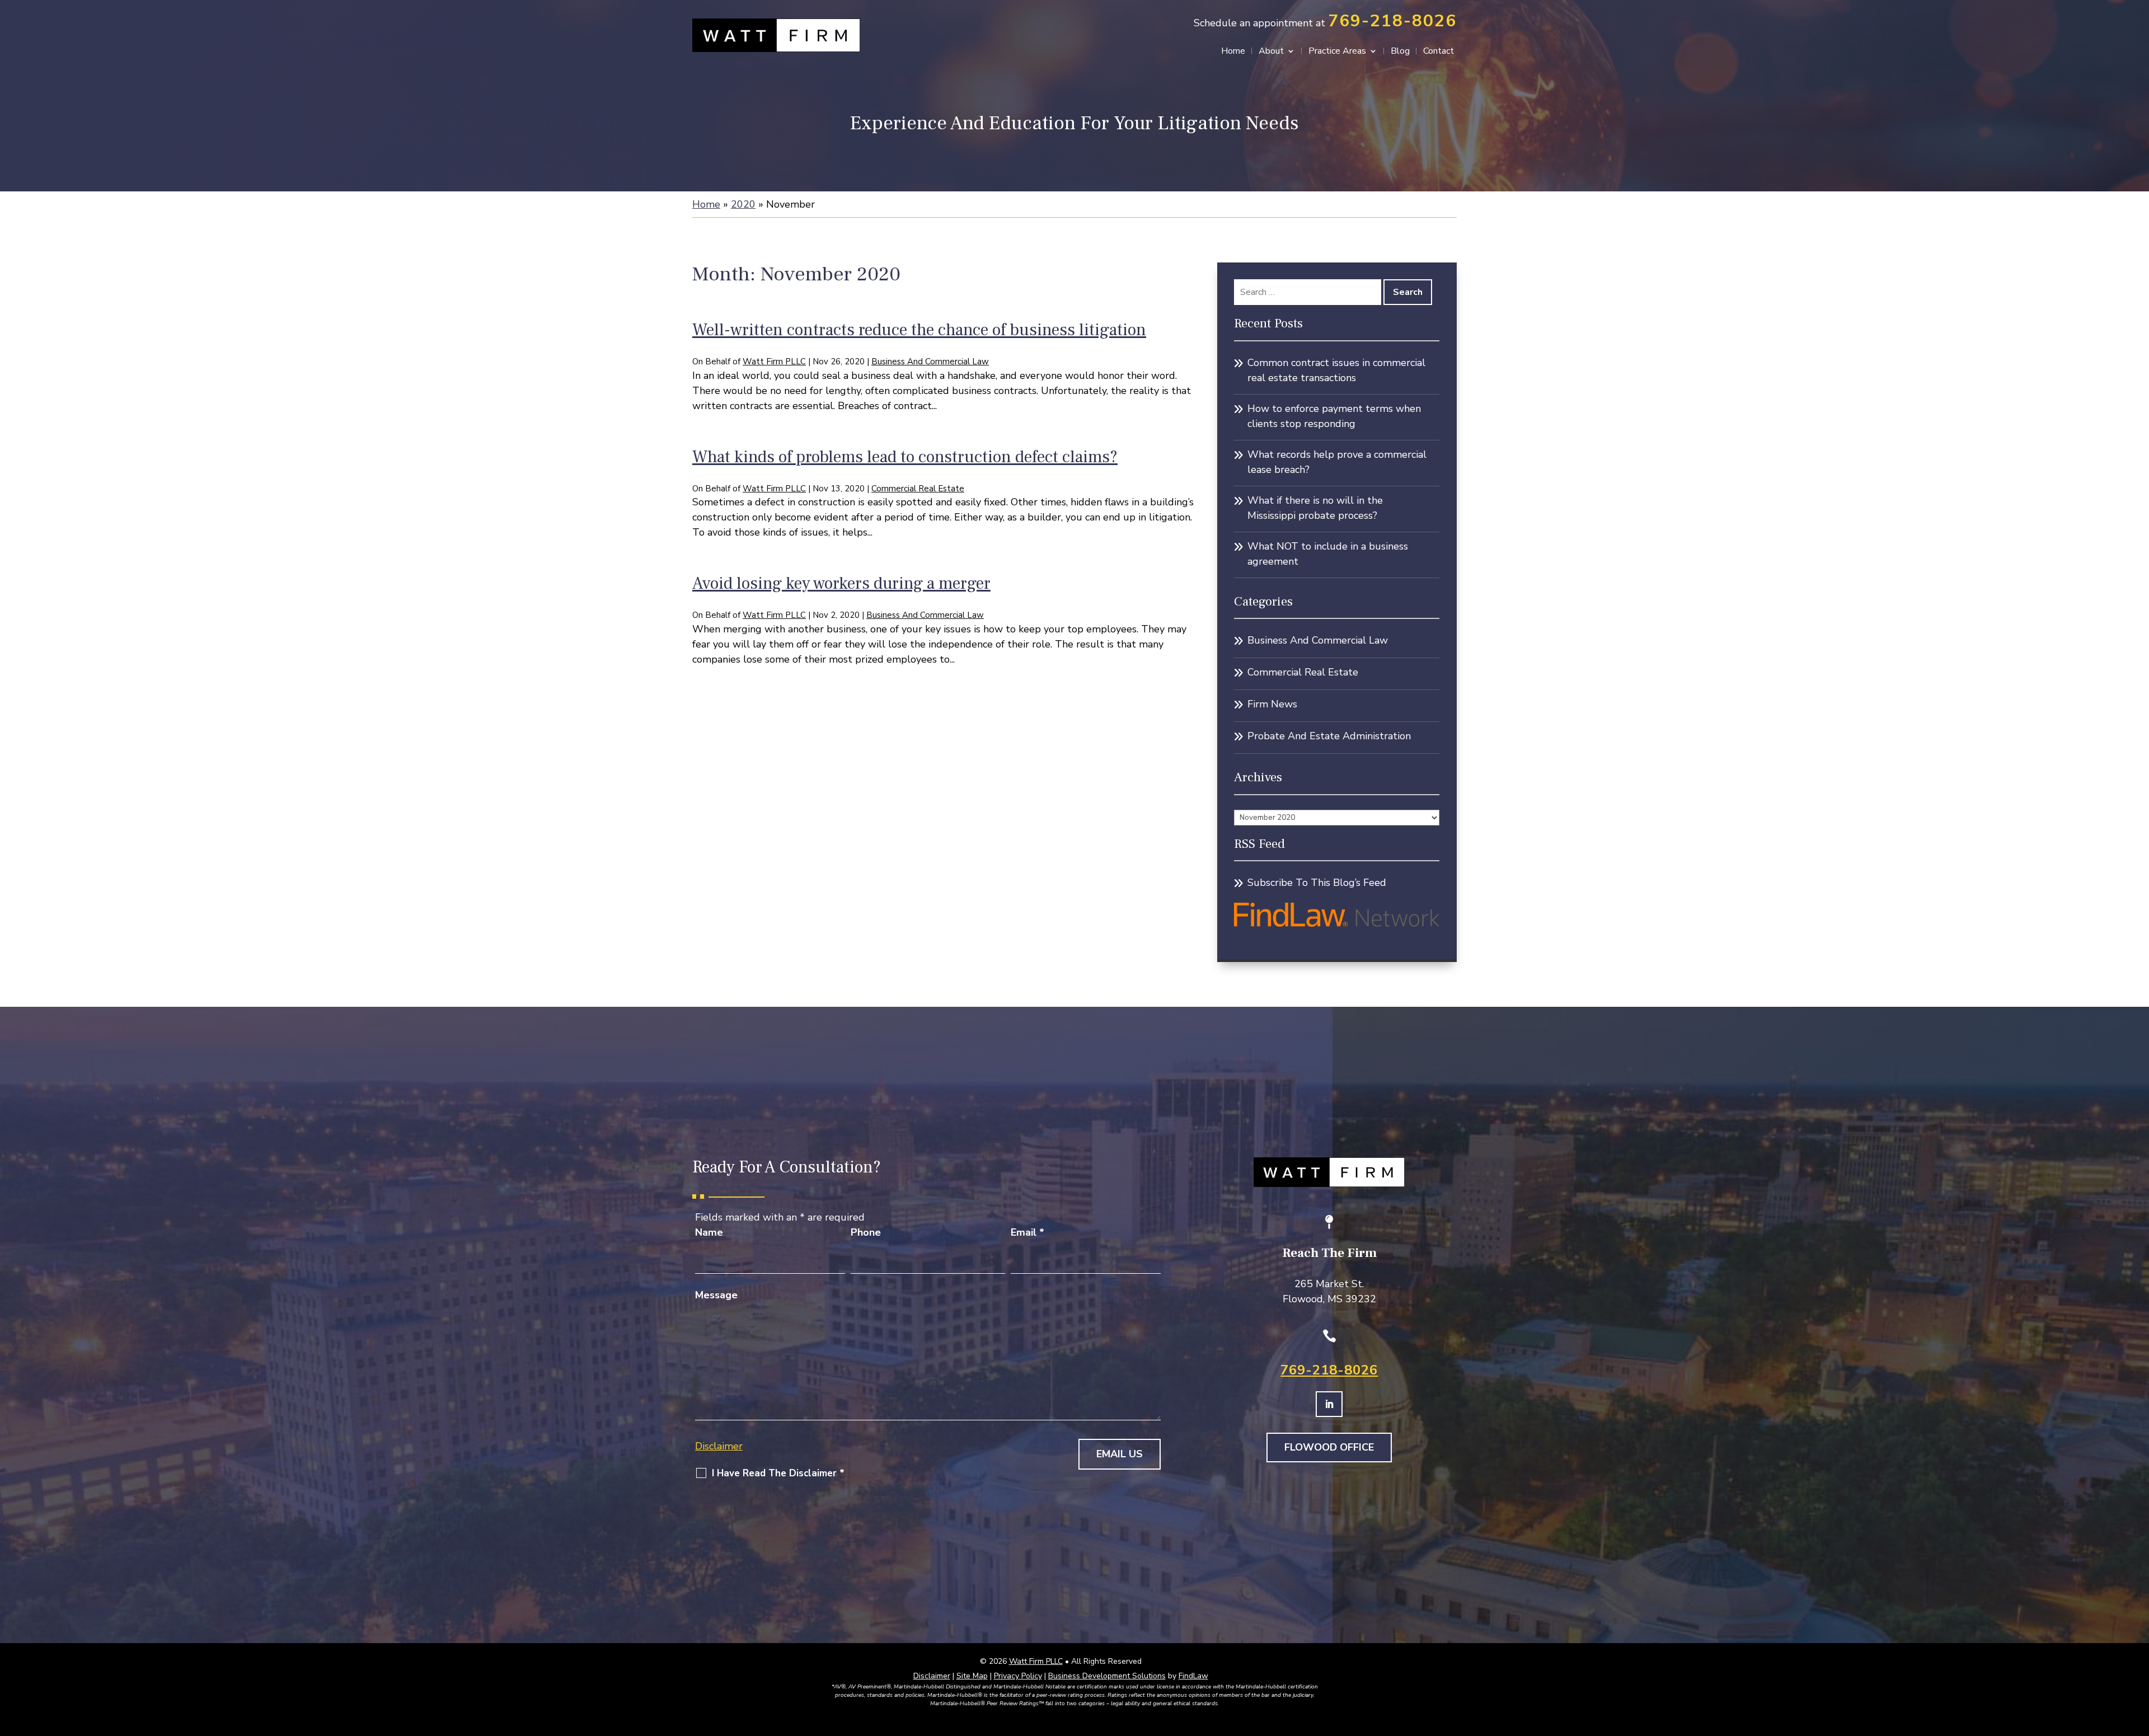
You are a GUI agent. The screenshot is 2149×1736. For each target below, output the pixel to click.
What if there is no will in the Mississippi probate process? (1315, 508)
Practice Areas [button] (1337, 52)
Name (709, 1232)
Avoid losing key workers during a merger (841, 583)
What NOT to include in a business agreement (1328, 554)
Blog (1400, 52)
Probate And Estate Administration (1329, 736)
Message (716, 1295)
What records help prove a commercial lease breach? (1337, 462)
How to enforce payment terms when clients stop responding (1334, 416)
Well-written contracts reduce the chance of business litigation (919, 330)
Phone (866, 1232)
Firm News (1272, 704)
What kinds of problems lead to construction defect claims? (905, 457)
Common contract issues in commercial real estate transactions (1336, 370)
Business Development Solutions (1107, 1676)
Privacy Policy (1018, 1676)
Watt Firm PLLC (774, 362)
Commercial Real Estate (918, 489)
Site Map (972, 1676)
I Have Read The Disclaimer (778, 1474)
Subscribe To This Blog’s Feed (1317, 883)
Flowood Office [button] (1329, 1447)
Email (1027, 1232)
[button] (2138, 1655)
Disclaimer (719, 1446)
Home (1233, 52)
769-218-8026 (1392, 21)
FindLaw (1193, 1676)
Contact (1439, 52)
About (1271, 52)
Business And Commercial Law (930, 362)
